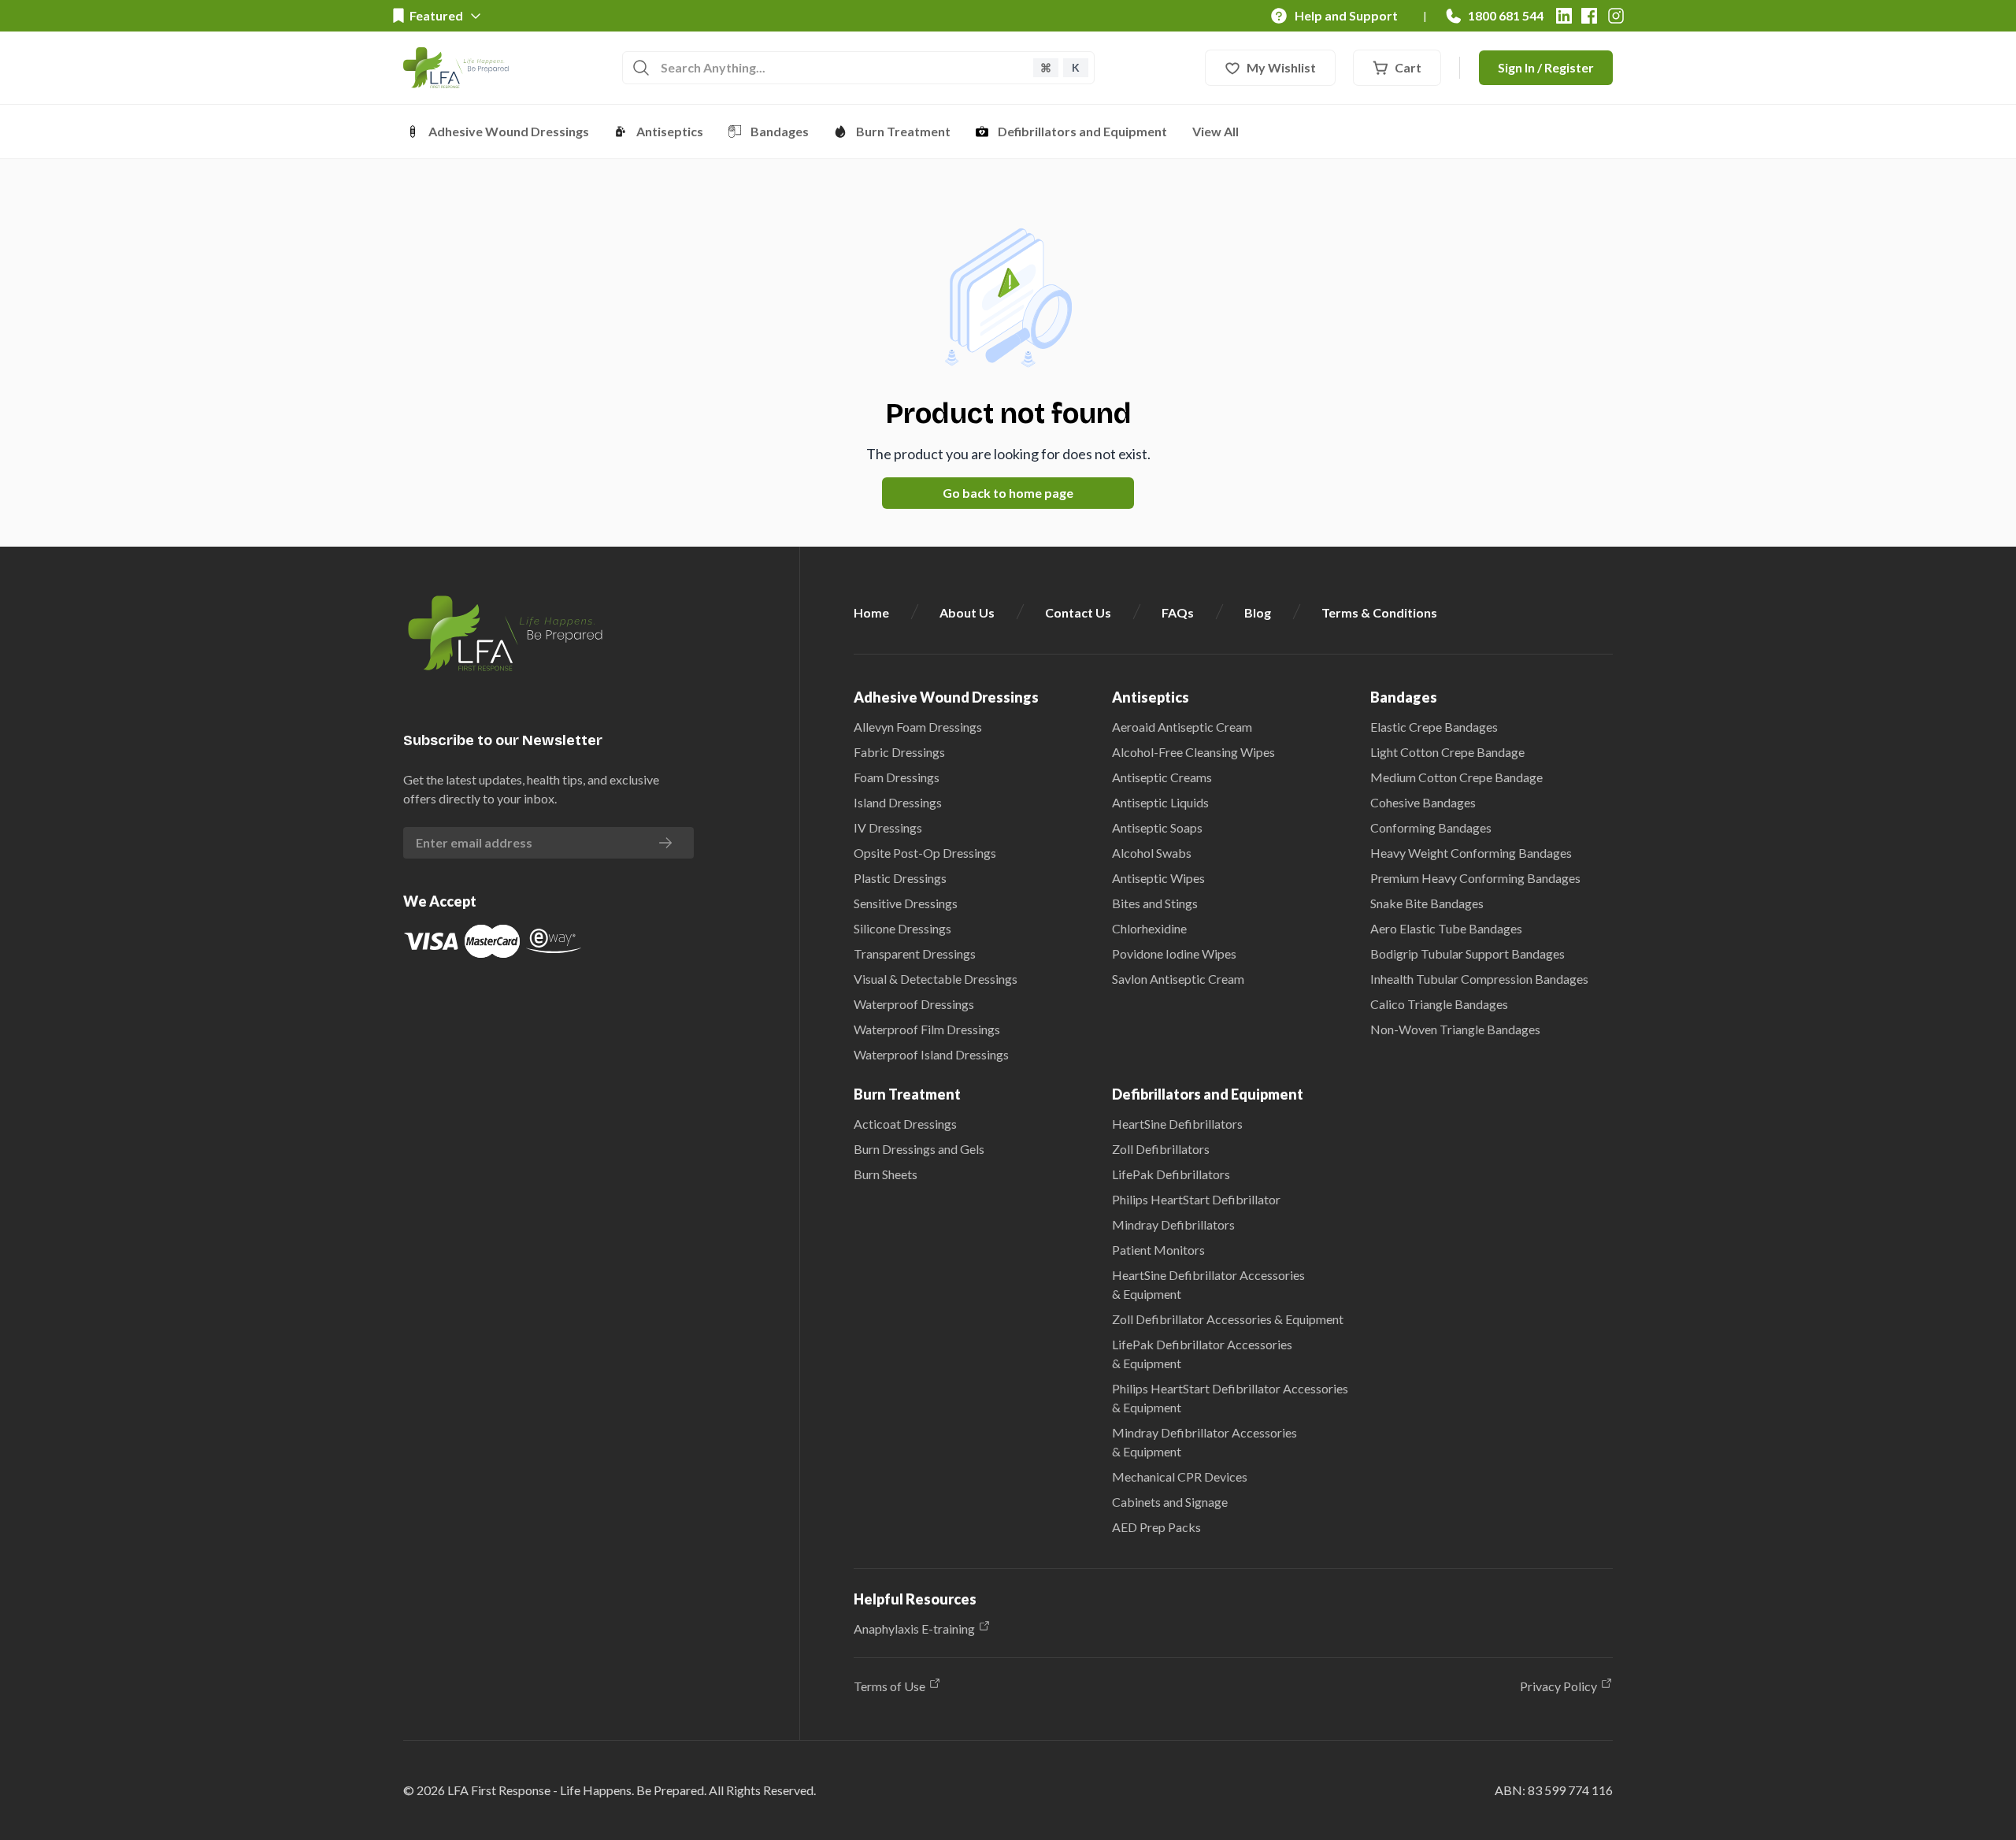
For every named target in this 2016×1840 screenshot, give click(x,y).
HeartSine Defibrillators (1177, 1124)
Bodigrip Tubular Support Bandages (1468, 953)
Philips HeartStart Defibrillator (1196, 1199)
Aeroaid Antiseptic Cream (1182, 727)
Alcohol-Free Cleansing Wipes (1193, 752)
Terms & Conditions (1379, 612)
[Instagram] (1616, 16)
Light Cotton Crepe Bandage (1447, 752)
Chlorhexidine (1149, 928)
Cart (1408, 67)
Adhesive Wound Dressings (509, 131)
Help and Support (1346, 15)
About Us (967, 612)
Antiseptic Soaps (1157, 827)
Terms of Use (889, 1686)
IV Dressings (888, 827)
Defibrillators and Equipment (1082, 131)
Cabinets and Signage (1170, 1502)
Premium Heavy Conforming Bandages (1475, 878)
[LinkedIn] (1564, 16)
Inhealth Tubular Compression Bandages (1479, 979)
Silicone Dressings (902, 928)
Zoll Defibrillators (1161, 1149)
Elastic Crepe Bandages (1434, 727)
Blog (1258, 612)
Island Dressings (898, 802)
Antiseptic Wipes (1158, 878)
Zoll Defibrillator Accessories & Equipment (1228, 1319)
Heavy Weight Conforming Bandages (1471, 853)
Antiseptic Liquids (1160, 802)
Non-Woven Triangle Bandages (1455, 1029)
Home (871, 612)
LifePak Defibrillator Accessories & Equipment (1202, 1354)
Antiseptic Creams (1162, 777)
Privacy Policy (1558, 1686)
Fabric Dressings (899, 752)
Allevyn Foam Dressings (918, 727)
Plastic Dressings (900, 878)
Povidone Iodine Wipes (1174, 953)
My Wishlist (1281, 67)
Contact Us (1078, 612)
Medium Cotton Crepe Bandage (1456, 777)
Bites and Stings (1155, 903)
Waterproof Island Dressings (931, 1054)
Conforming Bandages (1431, 827)
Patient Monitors (1158, 1250)
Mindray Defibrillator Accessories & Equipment (1204, 1442)
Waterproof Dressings (914, 1004)
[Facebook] (1589, 16)
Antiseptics (670, 131)
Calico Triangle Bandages (1439, 1004)
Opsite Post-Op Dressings (925, 853)
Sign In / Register (1546, 67)
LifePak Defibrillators (1171, 1174)
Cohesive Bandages (1423, 802)
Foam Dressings (897, 777)
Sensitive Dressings (906, 903)
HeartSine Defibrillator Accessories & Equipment (1208, 1284)
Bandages (780, 131)
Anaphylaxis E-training (914, 1629)
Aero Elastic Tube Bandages (1446, 928)
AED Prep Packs (1156, 1527)
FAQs (1178, 612)
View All (1216, 131)
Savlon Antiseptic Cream (1178, 979)
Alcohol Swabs (1152, 853)
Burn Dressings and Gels (919, 1149)
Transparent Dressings (915, 953)
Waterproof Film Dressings (927, 1029)
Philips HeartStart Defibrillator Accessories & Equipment (1230, 1398)
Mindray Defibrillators (1173, 1224)
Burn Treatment (903, 131)
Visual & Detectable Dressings (936, 979)
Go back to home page (1008, 493)
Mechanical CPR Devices (1180, 1476)
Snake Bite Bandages (1427, 903)
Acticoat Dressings (905, 1124)
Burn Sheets (886, 1174)
